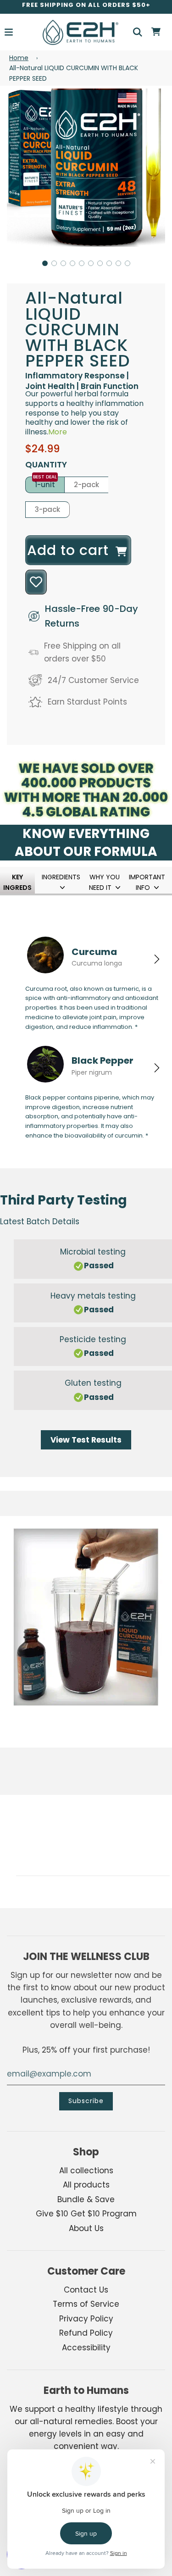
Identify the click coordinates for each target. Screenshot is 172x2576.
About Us (86, 2228)
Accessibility (86, 2348)
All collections (86, 2171)
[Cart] (156, 32)
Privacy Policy (86, 2319)
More (58, 432)
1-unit (45, 485)
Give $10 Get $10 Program (86, 2214)
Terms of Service (86, 2304)
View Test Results (86, 1440)
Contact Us (86, 2290)
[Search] (138, 32)
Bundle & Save (86, 2199)
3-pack (47, 509)
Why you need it (104, 882)
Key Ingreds (17, 882)
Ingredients (61, 877)
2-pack (86, 485)
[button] (45, 263)
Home (19, 58)
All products (86, 2185)
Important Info (147, 882)
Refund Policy (86, 2333)
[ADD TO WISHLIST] (36, 582)
